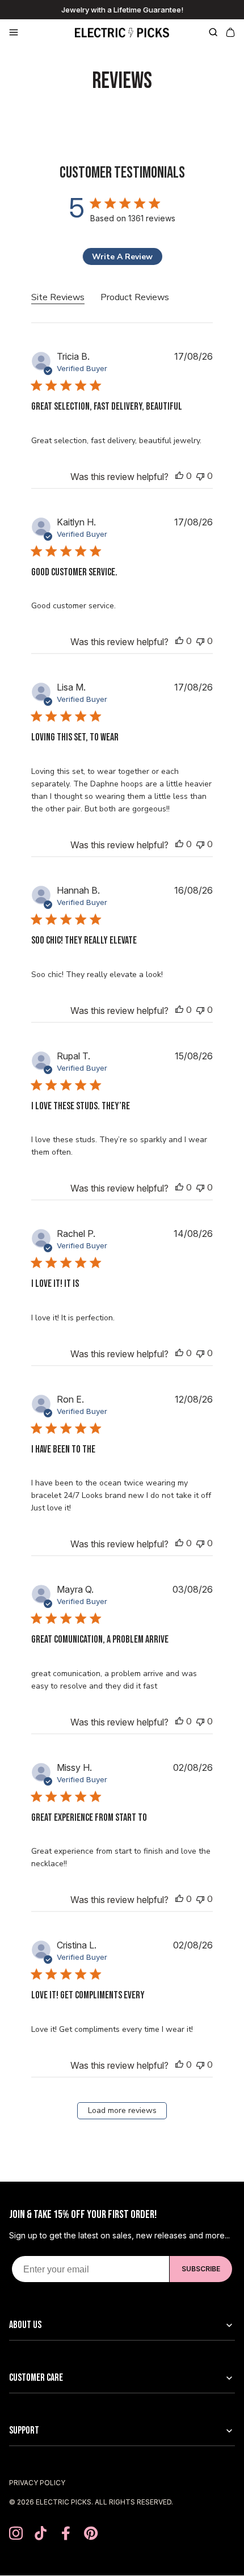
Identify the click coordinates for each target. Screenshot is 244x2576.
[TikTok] (41, 2534)
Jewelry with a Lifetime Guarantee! (122, 10)
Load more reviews (122, 2110)
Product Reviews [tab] (135, 297)
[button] (37, 32)
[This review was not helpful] (200, 476)
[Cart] (229, 32)
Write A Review (122, 257)
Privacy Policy (37, 2483)
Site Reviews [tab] (58, 297)
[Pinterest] (91, 2534)
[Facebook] (66, 2534)
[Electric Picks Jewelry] (122, 32)
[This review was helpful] (179, 476)
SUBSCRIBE (201, 2269)
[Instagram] (16, 2534)
